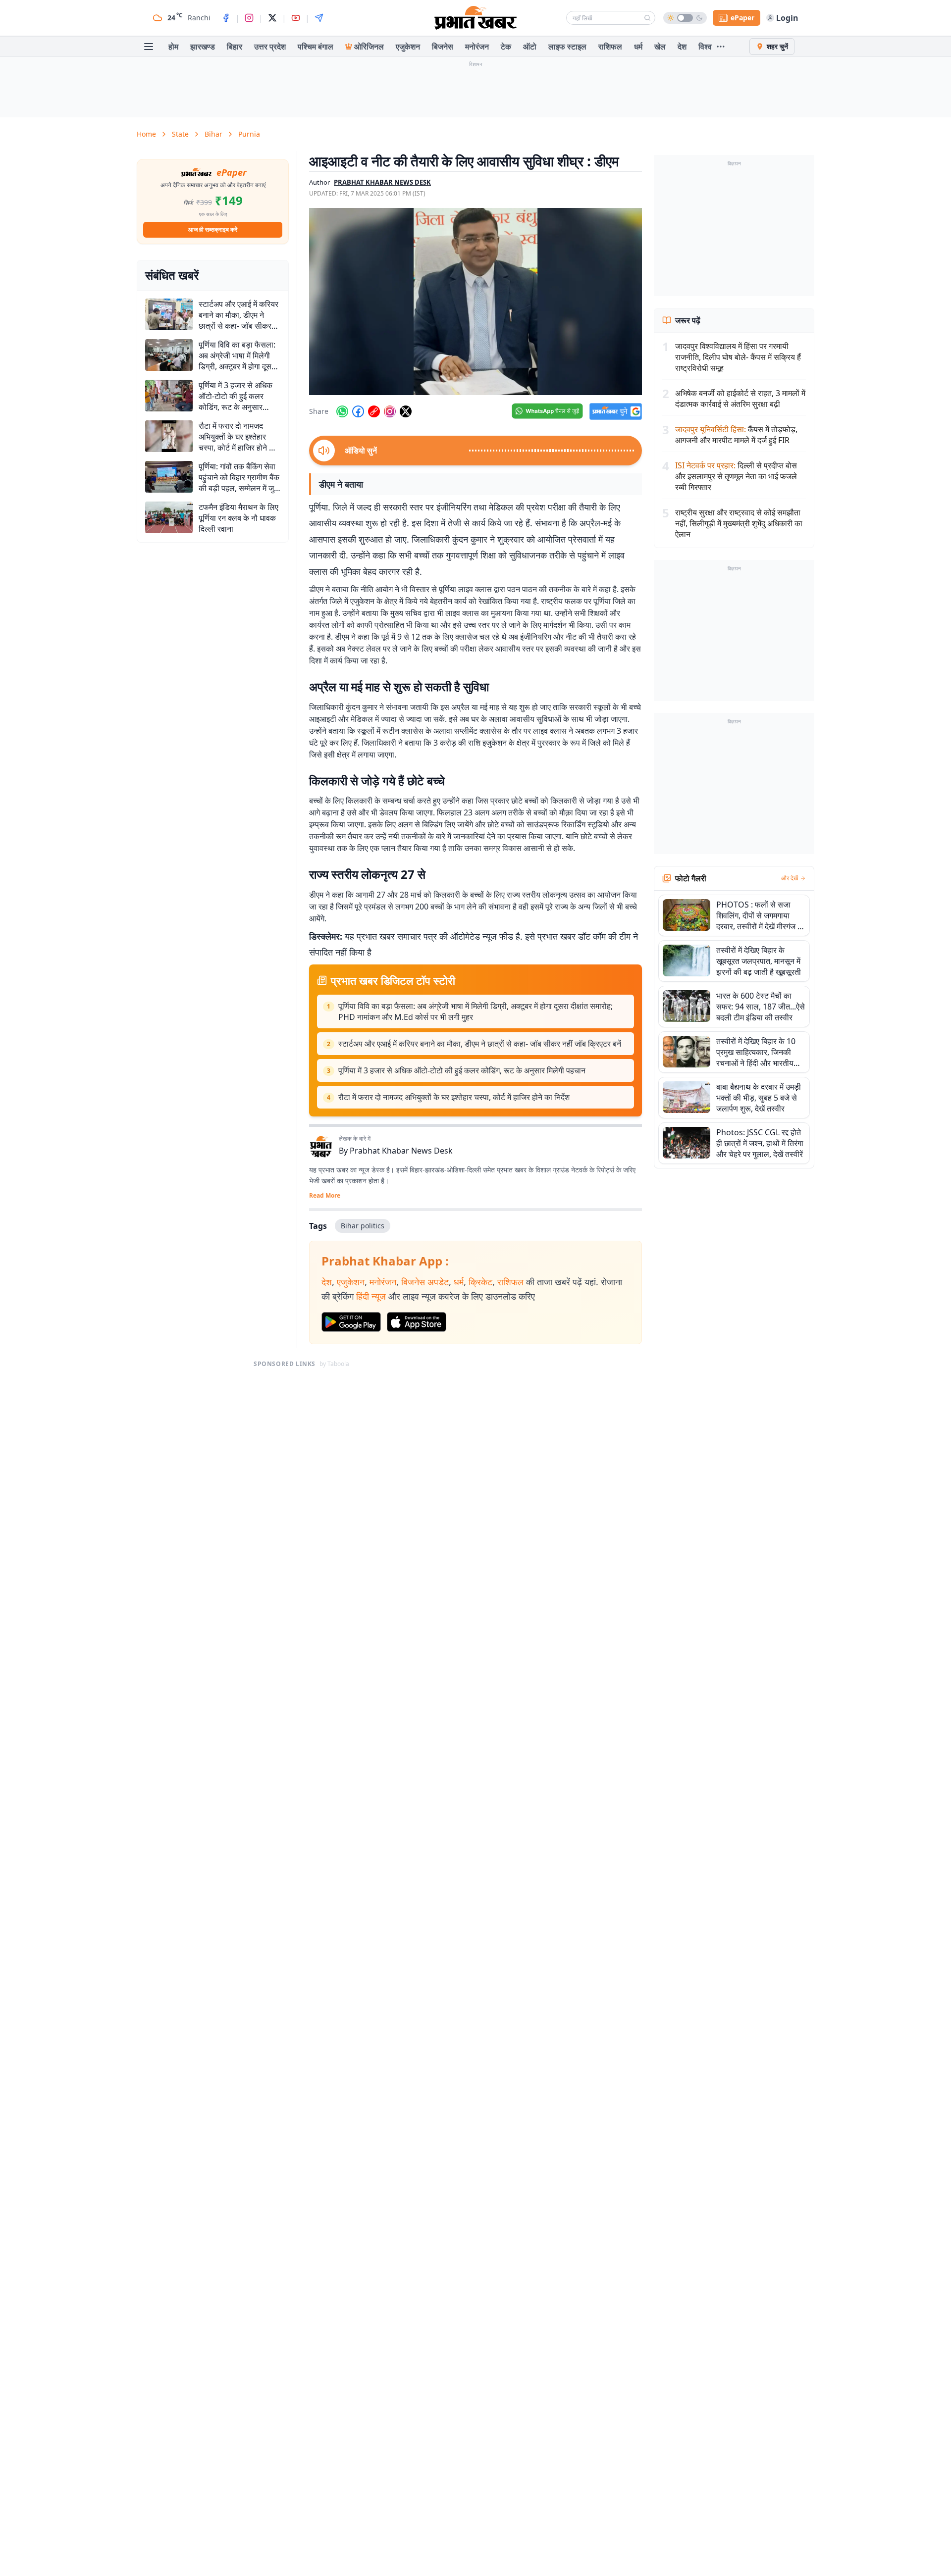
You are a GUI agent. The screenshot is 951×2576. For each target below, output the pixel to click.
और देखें (790, 878)
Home (146, 134)
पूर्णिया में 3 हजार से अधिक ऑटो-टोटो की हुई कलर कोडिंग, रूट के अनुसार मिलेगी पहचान (462, 1070)
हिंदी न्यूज (371, 1296)
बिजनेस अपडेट (425, 1282)
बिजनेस (443, 47)
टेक (506, 47)
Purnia (249, 134)
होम (173, 47)
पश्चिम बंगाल (316, 47)
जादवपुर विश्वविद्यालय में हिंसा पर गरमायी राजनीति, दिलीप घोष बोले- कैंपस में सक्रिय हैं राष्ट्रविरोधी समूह (738, 357)
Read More (325, 1196)
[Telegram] (319, 18)
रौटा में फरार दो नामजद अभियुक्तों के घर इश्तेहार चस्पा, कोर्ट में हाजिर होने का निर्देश (454, 1097)
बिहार (235, 47)
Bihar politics (363, 1226)
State (180, 134)
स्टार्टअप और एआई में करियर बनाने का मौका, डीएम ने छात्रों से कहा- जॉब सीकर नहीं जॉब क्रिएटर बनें (480, 1044)
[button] (475, 302)
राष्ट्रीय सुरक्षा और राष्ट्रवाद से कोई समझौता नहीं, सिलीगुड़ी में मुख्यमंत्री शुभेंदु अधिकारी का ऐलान (739, 523)
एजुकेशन (408, 47)
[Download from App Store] (417, 1322)
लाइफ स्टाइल (567, 47)
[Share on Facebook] (358, 411)
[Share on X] (406, 411)
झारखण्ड (203, 47)
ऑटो (530, 47)
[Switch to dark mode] (685, 18)
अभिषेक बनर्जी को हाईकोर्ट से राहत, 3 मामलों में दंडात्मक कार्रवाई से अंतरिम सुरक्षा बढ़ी (740, 399)
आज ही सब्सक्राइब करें (213, 229)
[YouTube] (296, 18)
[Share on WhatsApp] (342, 411)
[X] (272, 18)
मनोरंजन (477, 47)
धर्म (638, 47)
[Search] (647, 18)
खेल (660, 47)
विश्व (705, 47)
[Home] (475, 18)
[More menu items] (721, 47)
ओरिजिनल (369, 47)
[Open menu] (149, 47)
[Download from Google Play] (351, 1322)
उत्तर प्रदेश (270, 47)
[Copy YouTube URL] (374, 411)
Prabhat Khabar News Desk (401, 1151)
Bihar (213, 134)
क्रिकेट (480, 1282)
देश (682, 47)
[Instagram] (249, 18)
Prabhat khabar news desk (382, 182)
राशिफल (610, 47)
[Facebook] (226, 18)
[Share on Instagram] (390, 411)
